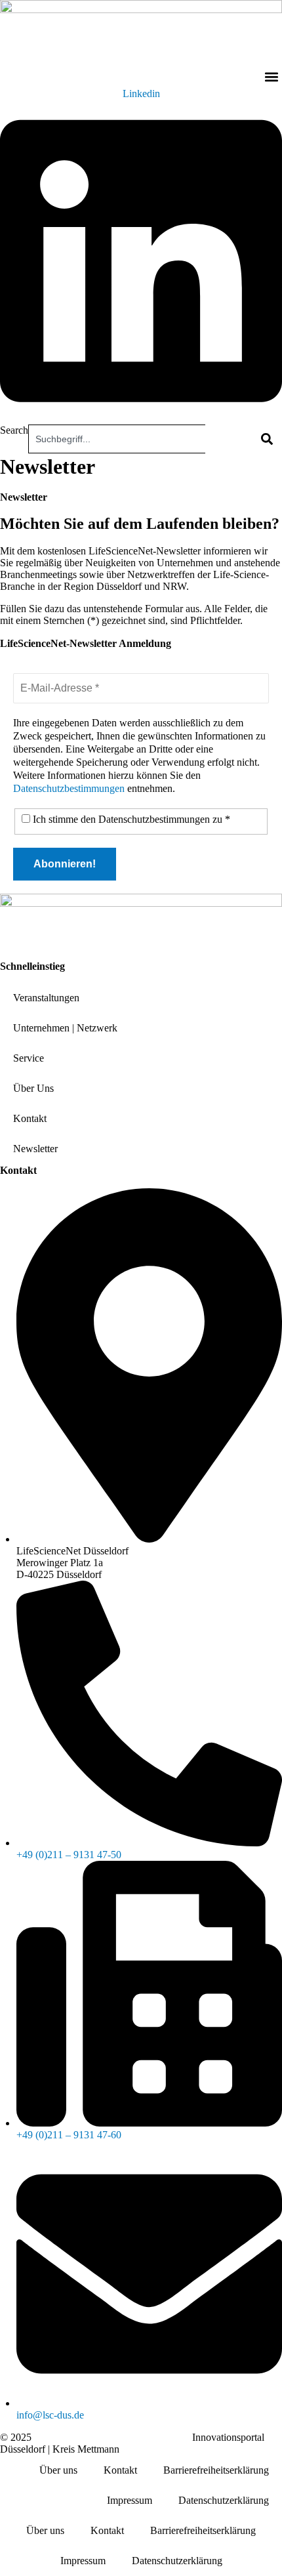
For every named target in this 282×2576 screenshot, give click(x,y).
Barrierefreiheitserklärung (216, 2470)
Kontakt (30, 1118)
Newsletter (35, 1149)
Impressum (130, 2500)
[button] (271, 77)
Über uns (58, 2470)
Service (29, 1058)
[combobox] (117, 439)
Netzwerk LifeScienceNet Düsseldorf (112, 2437)
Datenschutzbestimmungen (69, 788)
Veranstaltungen (46, 998)
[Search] (266, 439)
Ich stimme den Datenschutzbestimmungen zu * (130, 819)
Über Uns (33, 1088)
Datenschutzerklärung (224, 2500)
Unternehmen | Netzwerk (65, 1028)
